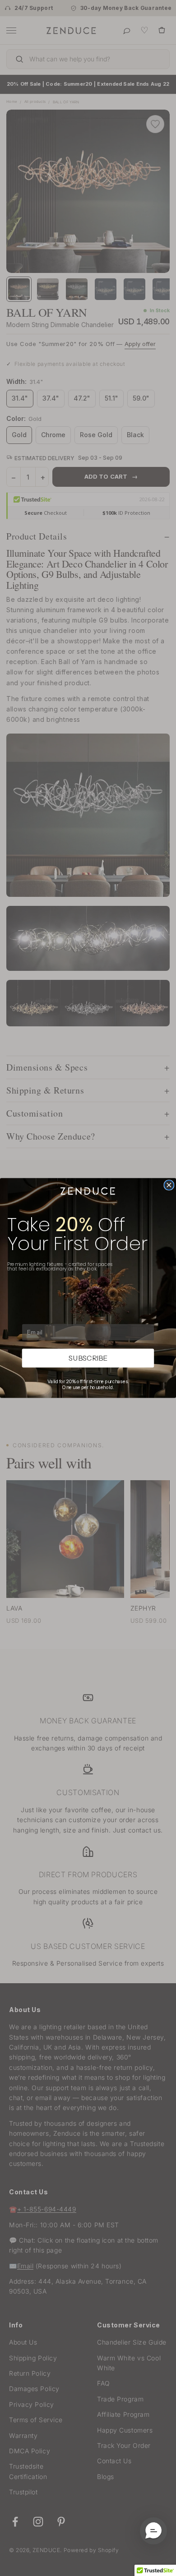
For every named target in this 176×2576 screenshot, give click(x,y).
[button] (153, 2531)
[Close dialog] (169, 1185)
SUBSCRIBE (88, 1358)
